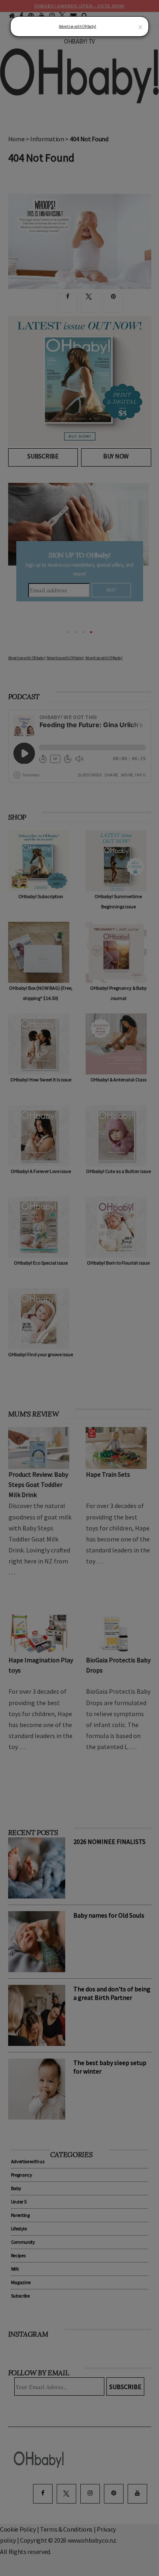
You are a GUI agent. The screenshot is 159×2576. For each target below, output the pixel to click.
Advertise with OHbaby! (77, 26)
